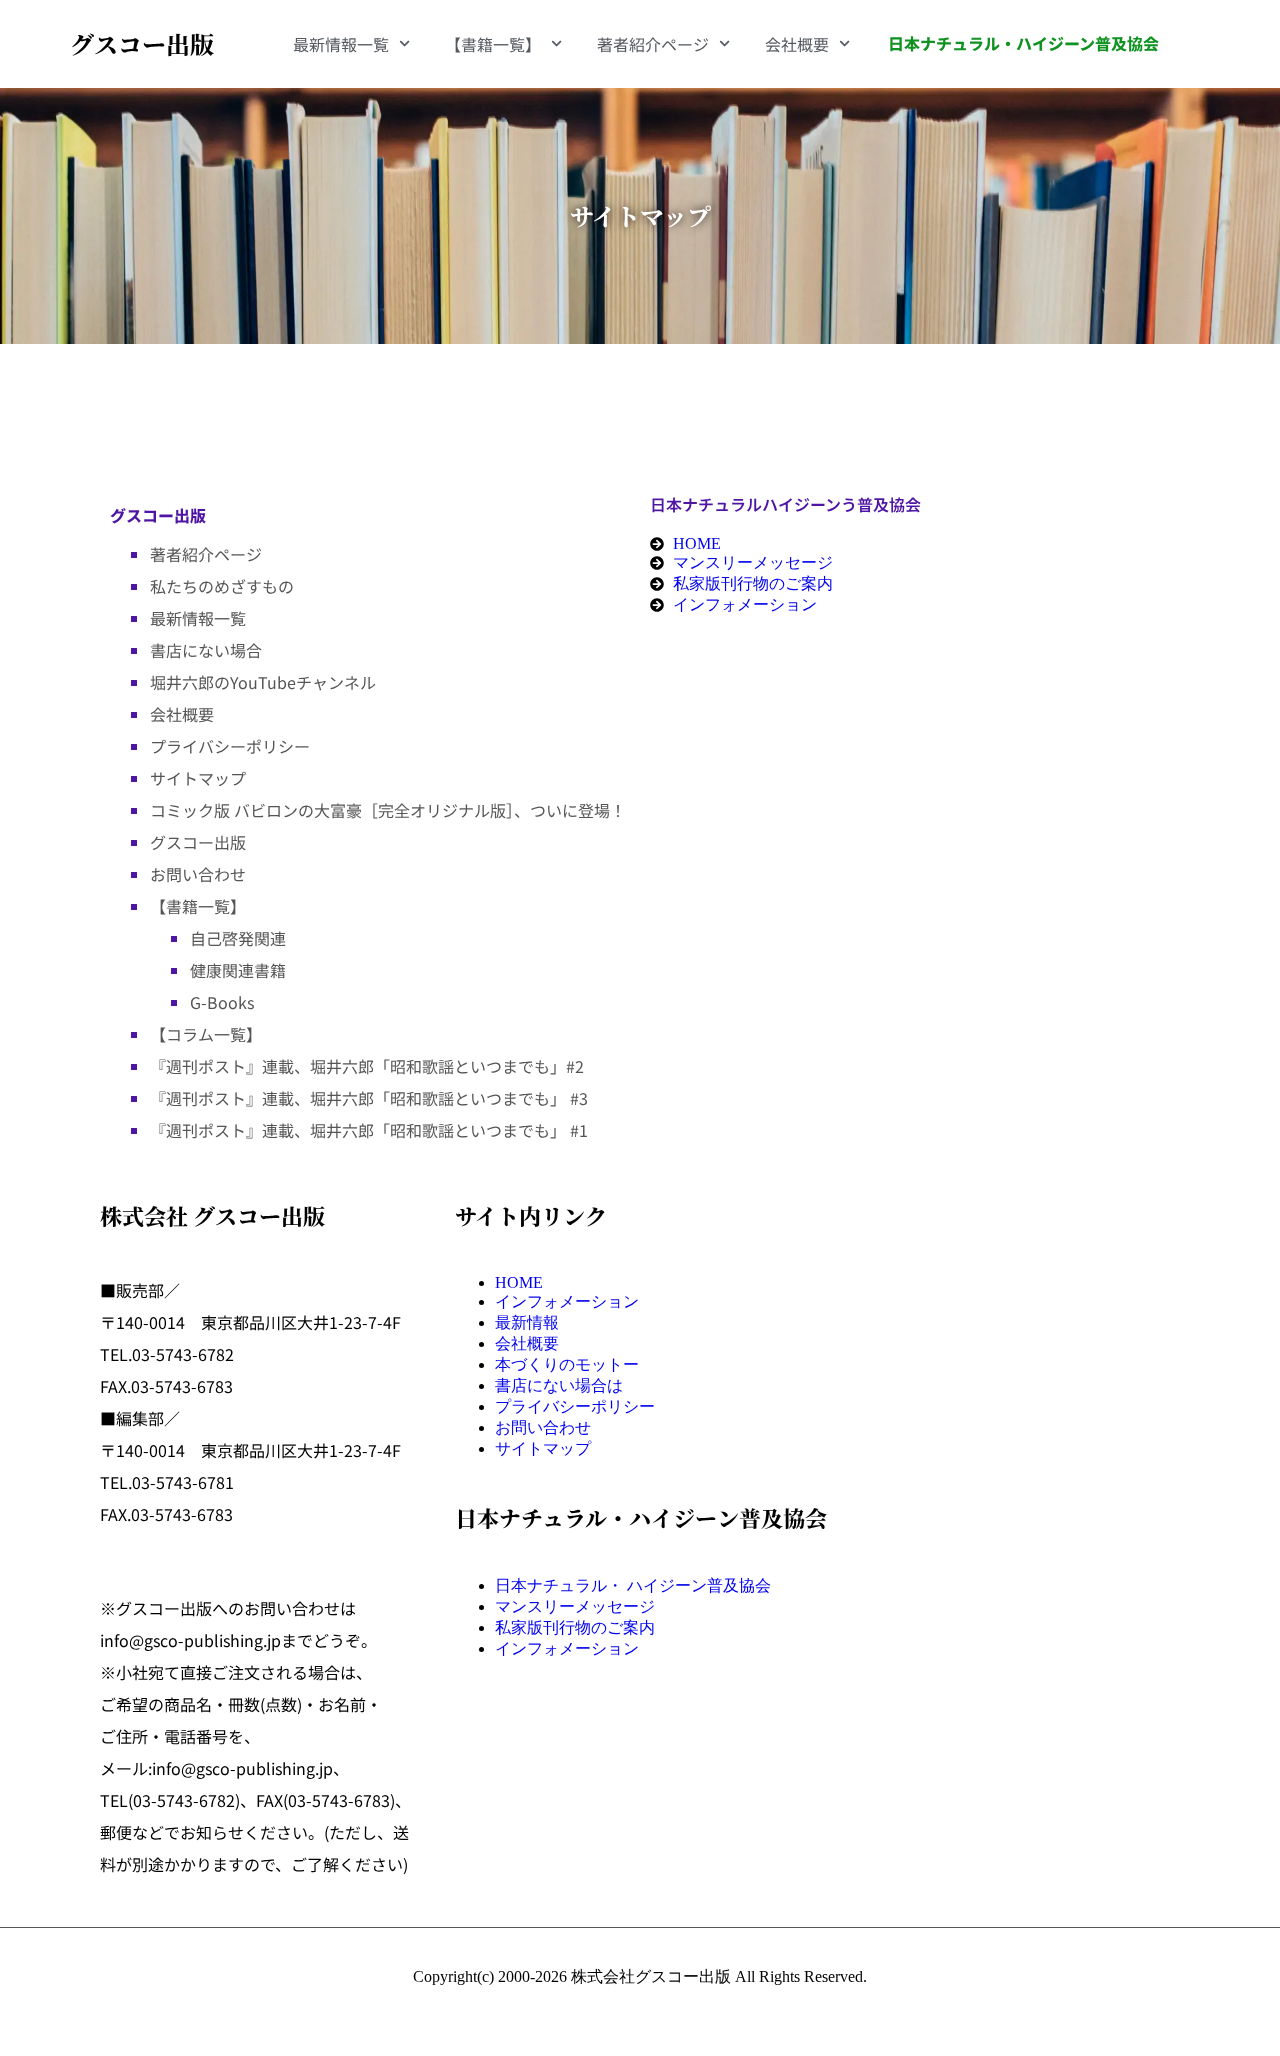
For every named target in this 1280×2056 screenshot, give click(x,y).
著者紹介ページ (653, 44)
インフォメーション (567, 1301)
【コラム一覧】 (206, 1034)
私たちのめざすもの (222, 586)
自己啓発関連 (238, 938)
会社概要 (797, 44)
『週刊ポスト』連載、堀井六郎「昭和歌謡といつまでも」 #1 (369, 1130)
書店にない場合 (206, 650)
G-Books (222, 1002)
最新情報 (527, 1322)
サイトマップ (198, 778)
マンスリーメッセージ (575, 1606)
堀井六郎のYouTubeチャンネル (263, 682)
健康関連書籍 (238, 970)
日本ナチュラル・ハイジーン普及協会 (1023, 43)
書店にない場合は (559, 1385)
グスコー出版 (142, 43)
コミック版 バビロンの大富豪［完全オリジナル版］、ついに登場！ (388, 810)
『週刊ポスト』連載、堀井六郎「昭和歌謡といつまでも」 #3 (369, 1098)
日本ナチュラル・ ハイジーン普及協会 (633, 1585)
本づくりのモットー (567, 1364)
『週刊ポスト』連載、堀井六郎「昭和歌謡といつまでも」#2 (367, 1066)
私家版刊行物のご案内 (575, 1627)
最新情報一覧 (341, 44)
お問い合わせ (198, 874)
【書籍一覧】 (493, 44)
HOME (519, 1282)
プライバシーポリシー (230, 746)
